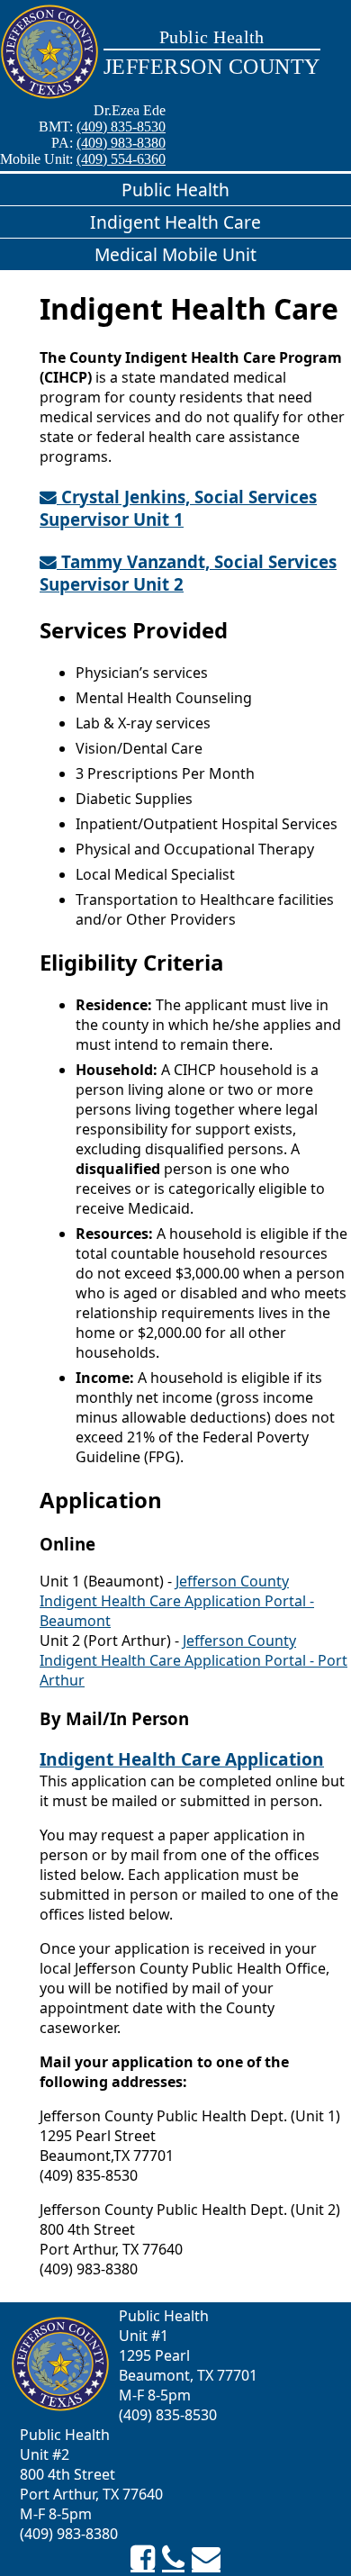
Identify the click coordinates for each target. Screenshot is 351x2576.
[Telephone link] (173, 2558)
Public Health (175, 190)
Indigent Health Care (175, 222)
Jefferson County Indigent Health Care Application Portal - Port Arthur (193, 1660)
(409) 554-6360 (121, 159)
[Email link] (206, 2558)
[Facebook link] (143, 2558)
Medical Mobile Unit (175, 254)
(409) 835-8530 (121, 127)
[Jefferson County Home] (49, 53)
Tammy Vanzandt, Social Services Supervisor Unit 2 (188, 573)
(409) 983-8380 (121, 143)
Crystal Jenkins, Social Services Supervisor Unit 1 (178, 508)
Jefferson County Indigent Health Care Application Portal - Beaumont (177, 1601)
